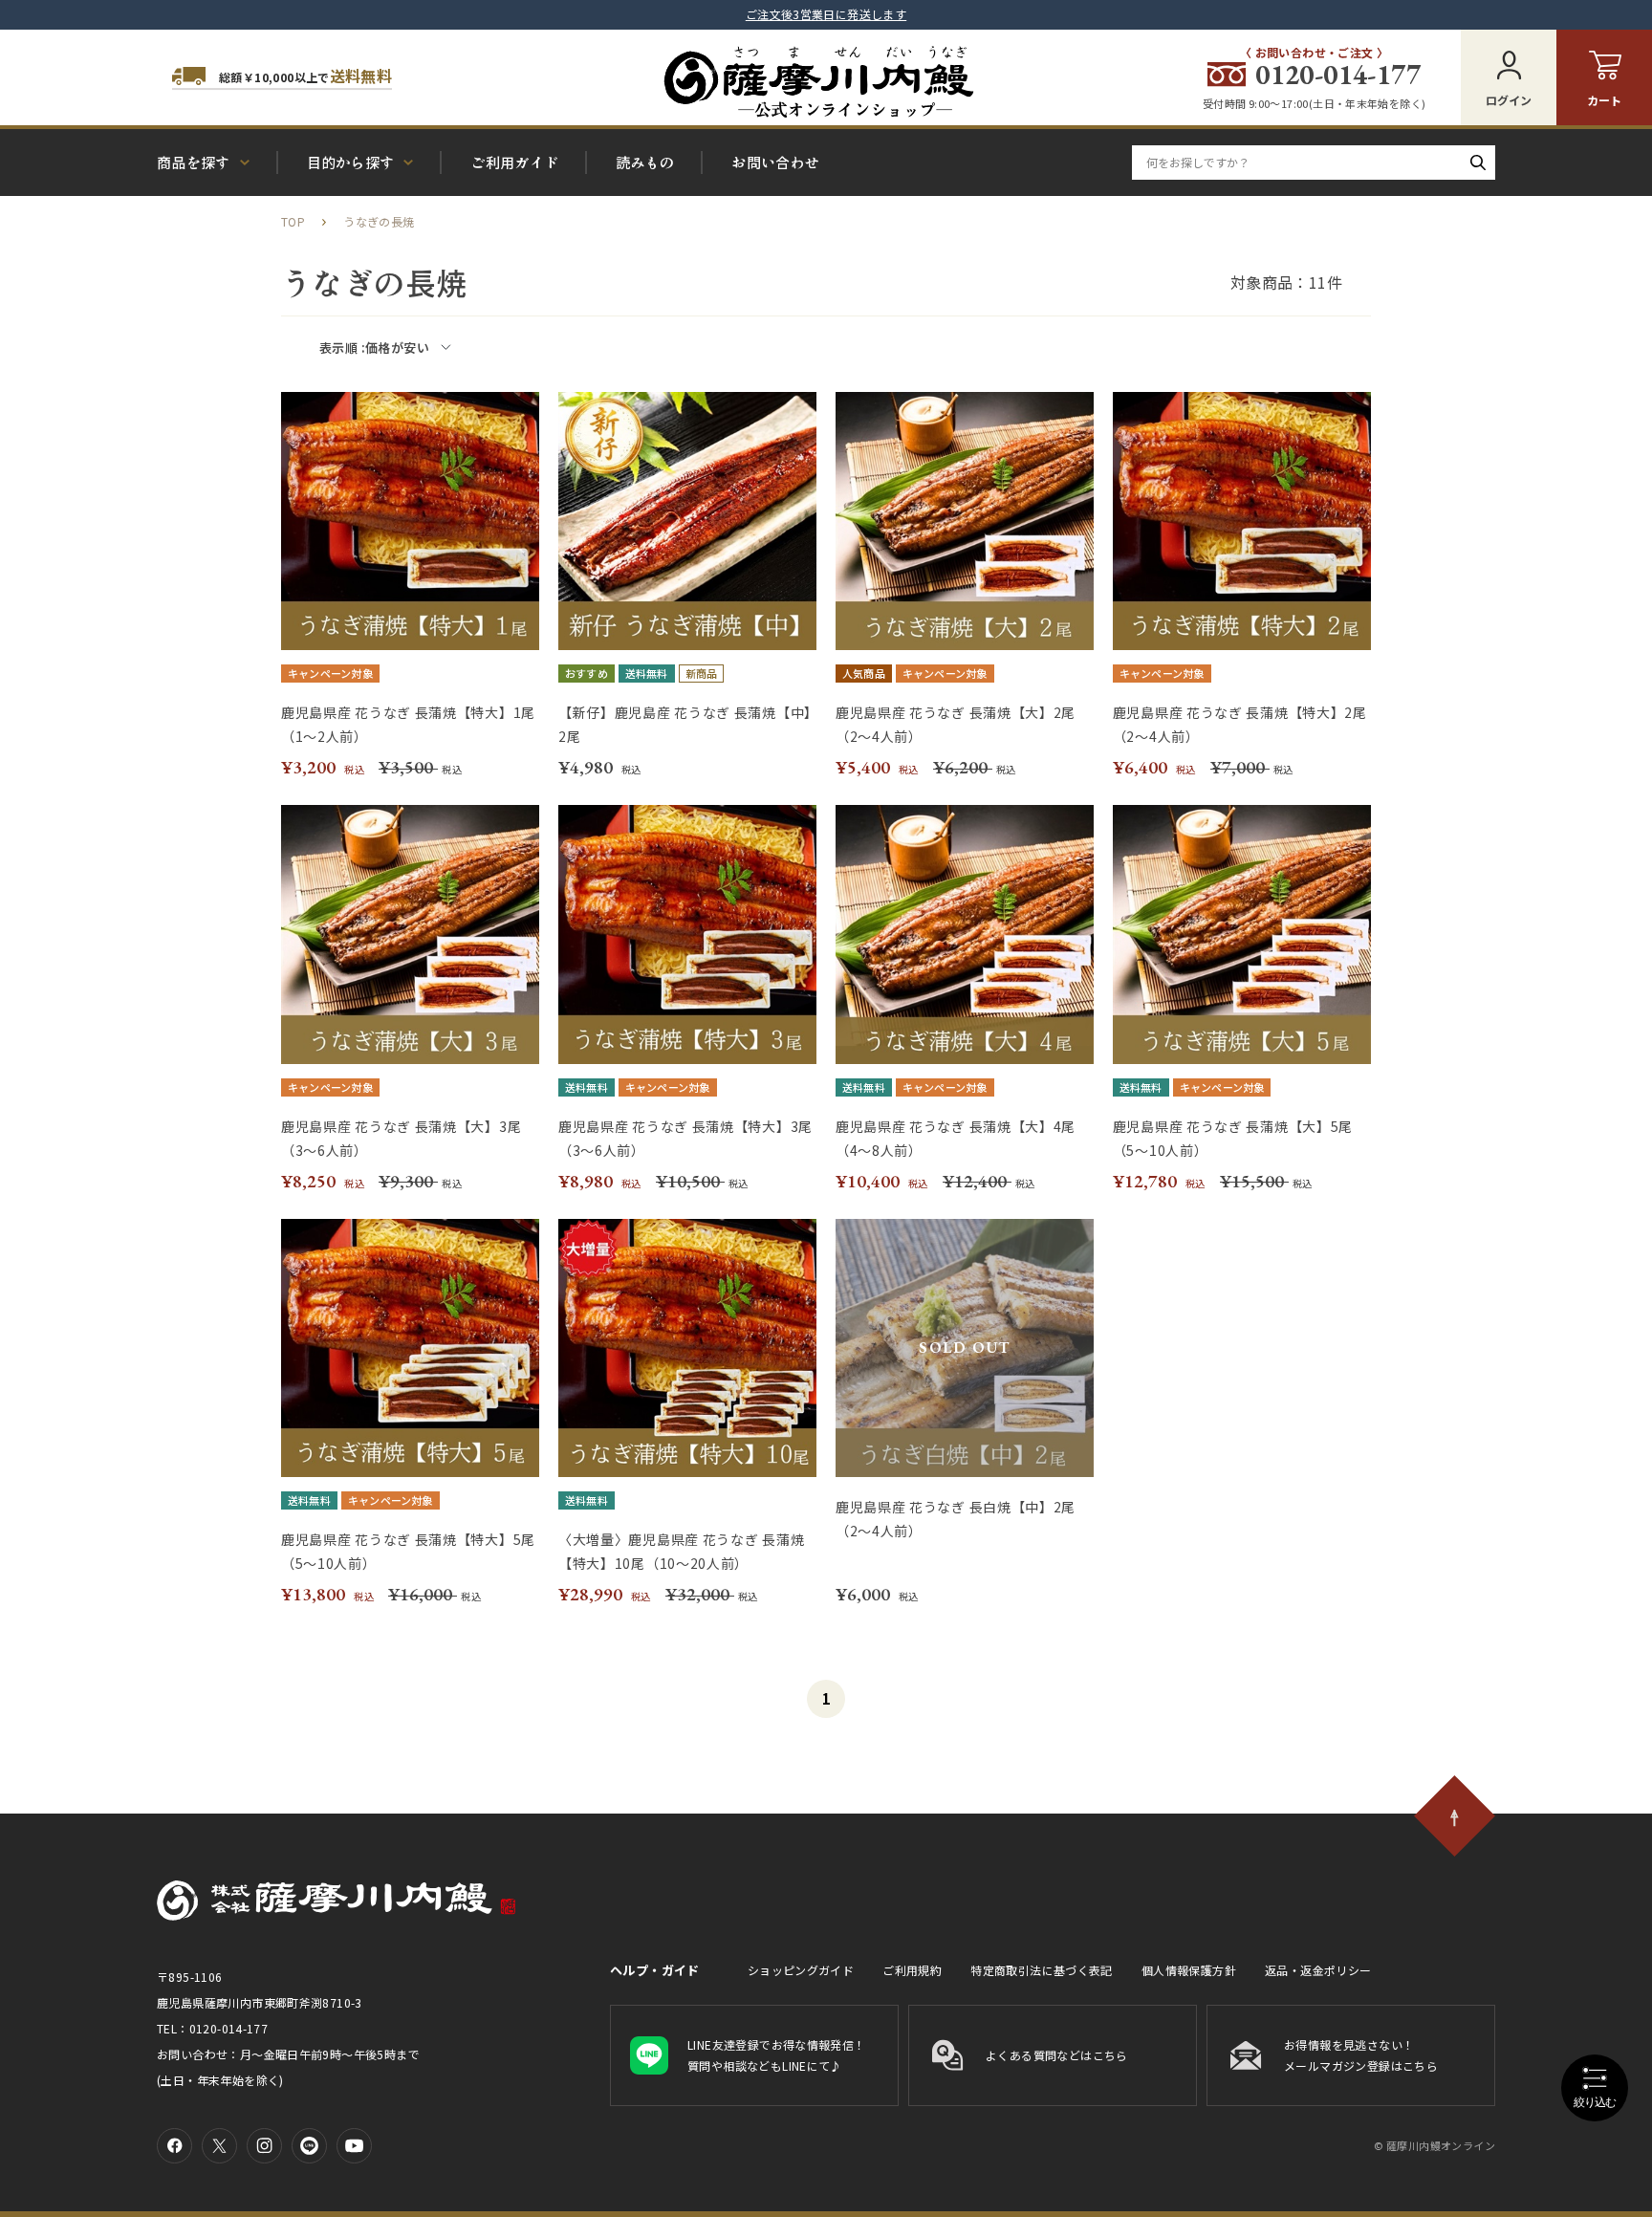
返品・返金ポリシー (1318, 1970)
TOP (293, 221)
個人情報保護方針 (1189, 1970)
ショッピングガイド (801, 1970)
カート (1604, 100)
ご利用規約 (912, 1970)
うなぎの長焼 (379, 221)
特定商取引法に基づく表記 (1042, 1970)
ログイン (1509, 100)
